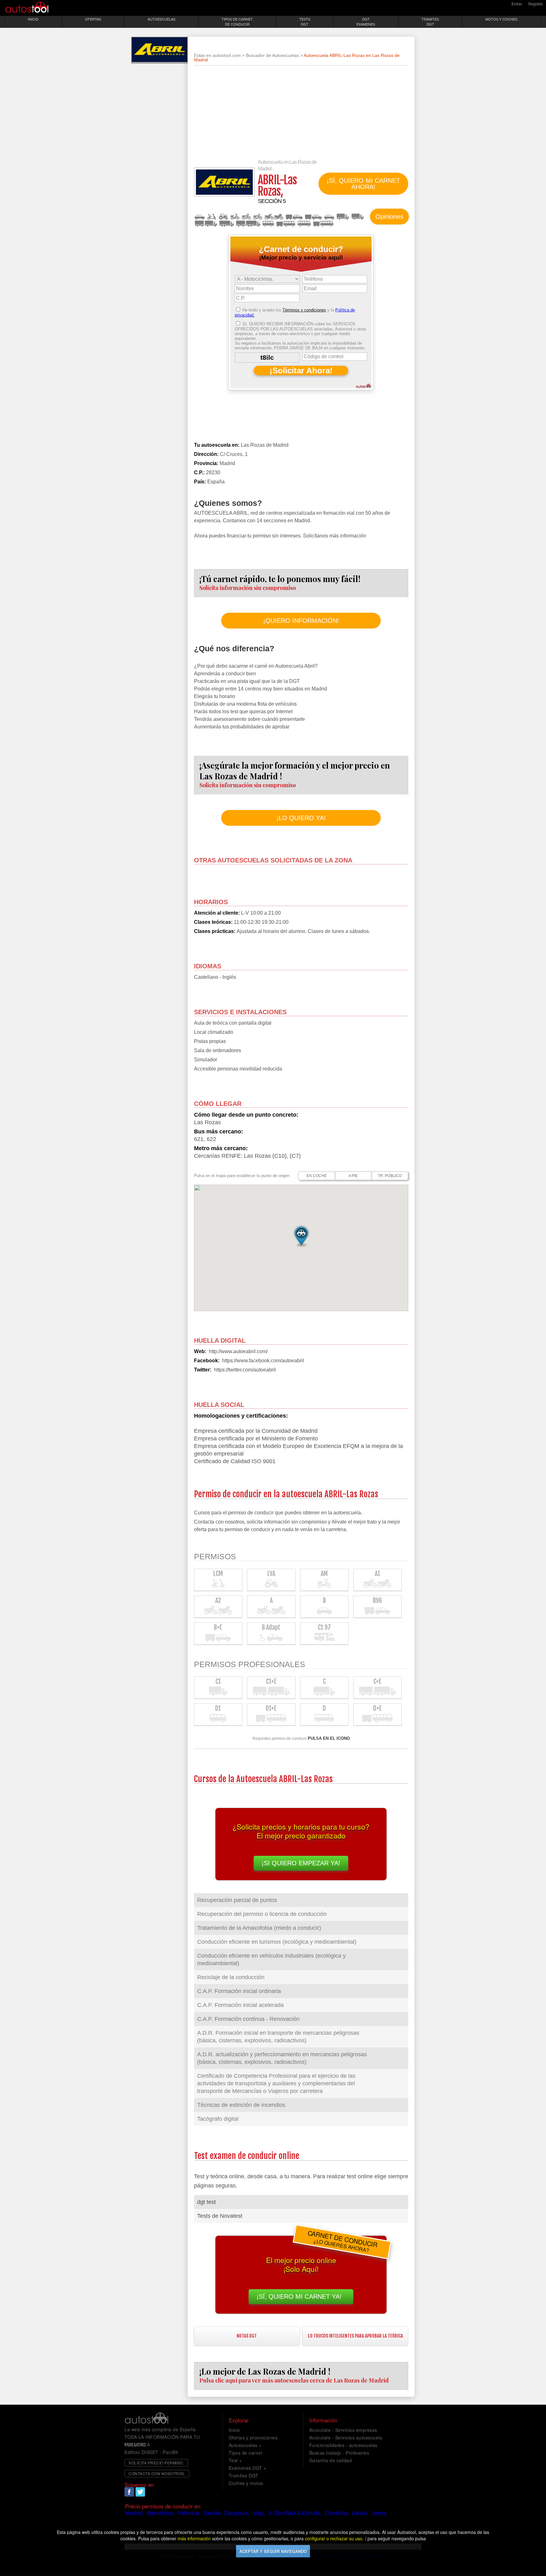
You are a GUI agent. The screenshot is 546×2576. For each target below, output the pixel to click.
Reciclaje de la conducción (231, 1977)
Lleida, (360, 2513)
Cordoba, (337, 2513)
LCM (212, 217)
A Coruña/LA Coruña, (295, 2513)
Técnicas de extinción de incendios (241, 2105)
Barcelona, (161, 2513)
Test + (235, 2460)
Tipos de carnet (246, 2453)
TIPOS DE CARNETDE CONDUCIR (237, 21)
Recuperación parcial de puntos (237, 1900)
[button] (301, 1236)
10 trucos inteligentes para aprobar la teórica (355, 2336)
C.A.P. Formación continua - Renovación (248, 2019)
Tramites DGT (244, 2475)
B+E (313, 217)
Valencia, (189, 2513)
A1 (246, 217)
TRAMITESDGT (430, 21)
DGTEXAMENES (366, 21)
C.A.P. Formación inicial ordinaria (239, 1991)
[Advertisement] (301, 115)
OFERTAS (93, 19)
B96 (294, 217)
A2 (258, 217)
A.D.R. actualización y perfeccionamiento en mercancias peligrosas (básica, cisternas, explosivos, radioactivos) (282, 2058)
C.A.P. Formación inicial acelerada (240, 2005)
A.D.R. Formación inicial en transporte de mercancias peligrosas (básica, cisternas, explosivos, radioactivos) (278, 2037)
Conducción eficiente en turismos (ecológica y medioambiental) (277, 1942)
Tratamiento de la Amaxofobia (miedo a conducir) (259, 1928)
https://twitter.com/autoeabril (245, 1370)
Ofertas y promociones (253, 2438)
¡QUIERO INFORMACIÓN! (301, 621)
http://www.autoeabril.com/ (238, 1351)
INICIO (33, 19)
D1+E (286, 224)
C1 (358, 217)
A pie (353, 1176)
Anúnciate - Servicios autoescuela (346, 2438)
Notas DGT (247, 2336)
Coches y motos (246, 2483)
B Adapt (329, 217)
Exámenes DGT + (248, 2468)
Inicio (234, 2430)
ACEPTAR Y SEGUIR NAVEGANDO (273, 2551)
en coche (317, 1176)
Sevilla (212, 2513)
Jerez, (379, 2513)
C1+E (206, 224)
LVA (223, 217)
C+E (248, 224)
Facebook (129, 2492)
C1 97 (343, 217)
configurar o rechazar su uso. (334, 2538)
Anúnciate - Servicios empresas (343, 2430)
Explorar (239, 2420)
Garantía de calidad (331, 2460)
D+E (323, 224)
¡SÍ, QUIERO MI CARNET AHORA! (363, 184)
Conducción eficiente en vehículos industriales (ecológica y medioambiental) (271, 1960)
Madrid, (135, 2513)
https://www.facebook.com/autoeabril (263, 1361)
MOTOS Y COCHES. (502, 19)
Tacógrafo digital (218, 2119)
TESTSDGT (305, 21)
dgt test (206, 2202)
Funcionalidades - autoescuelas (343, 2445)
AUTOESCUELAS (161, 19)
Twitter (140, 2492)
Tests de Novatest (220, 2216)
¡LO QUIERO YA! (301, 818)
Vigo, (259, 2513)
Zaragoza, (237, 2513)
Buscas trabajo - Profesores (339, 2453)
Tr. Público (390, 1176)
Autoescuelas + (245, 2445)
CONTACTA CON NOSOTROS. (157, 2473)
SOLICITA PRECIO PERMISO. (156, 2463)
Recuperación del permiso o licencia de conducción (262, 1914)
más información (194, 2538)
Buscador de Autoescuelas (272, 55)
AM (235, 217)
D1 (268, 224)
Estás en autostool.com (217, 55)
